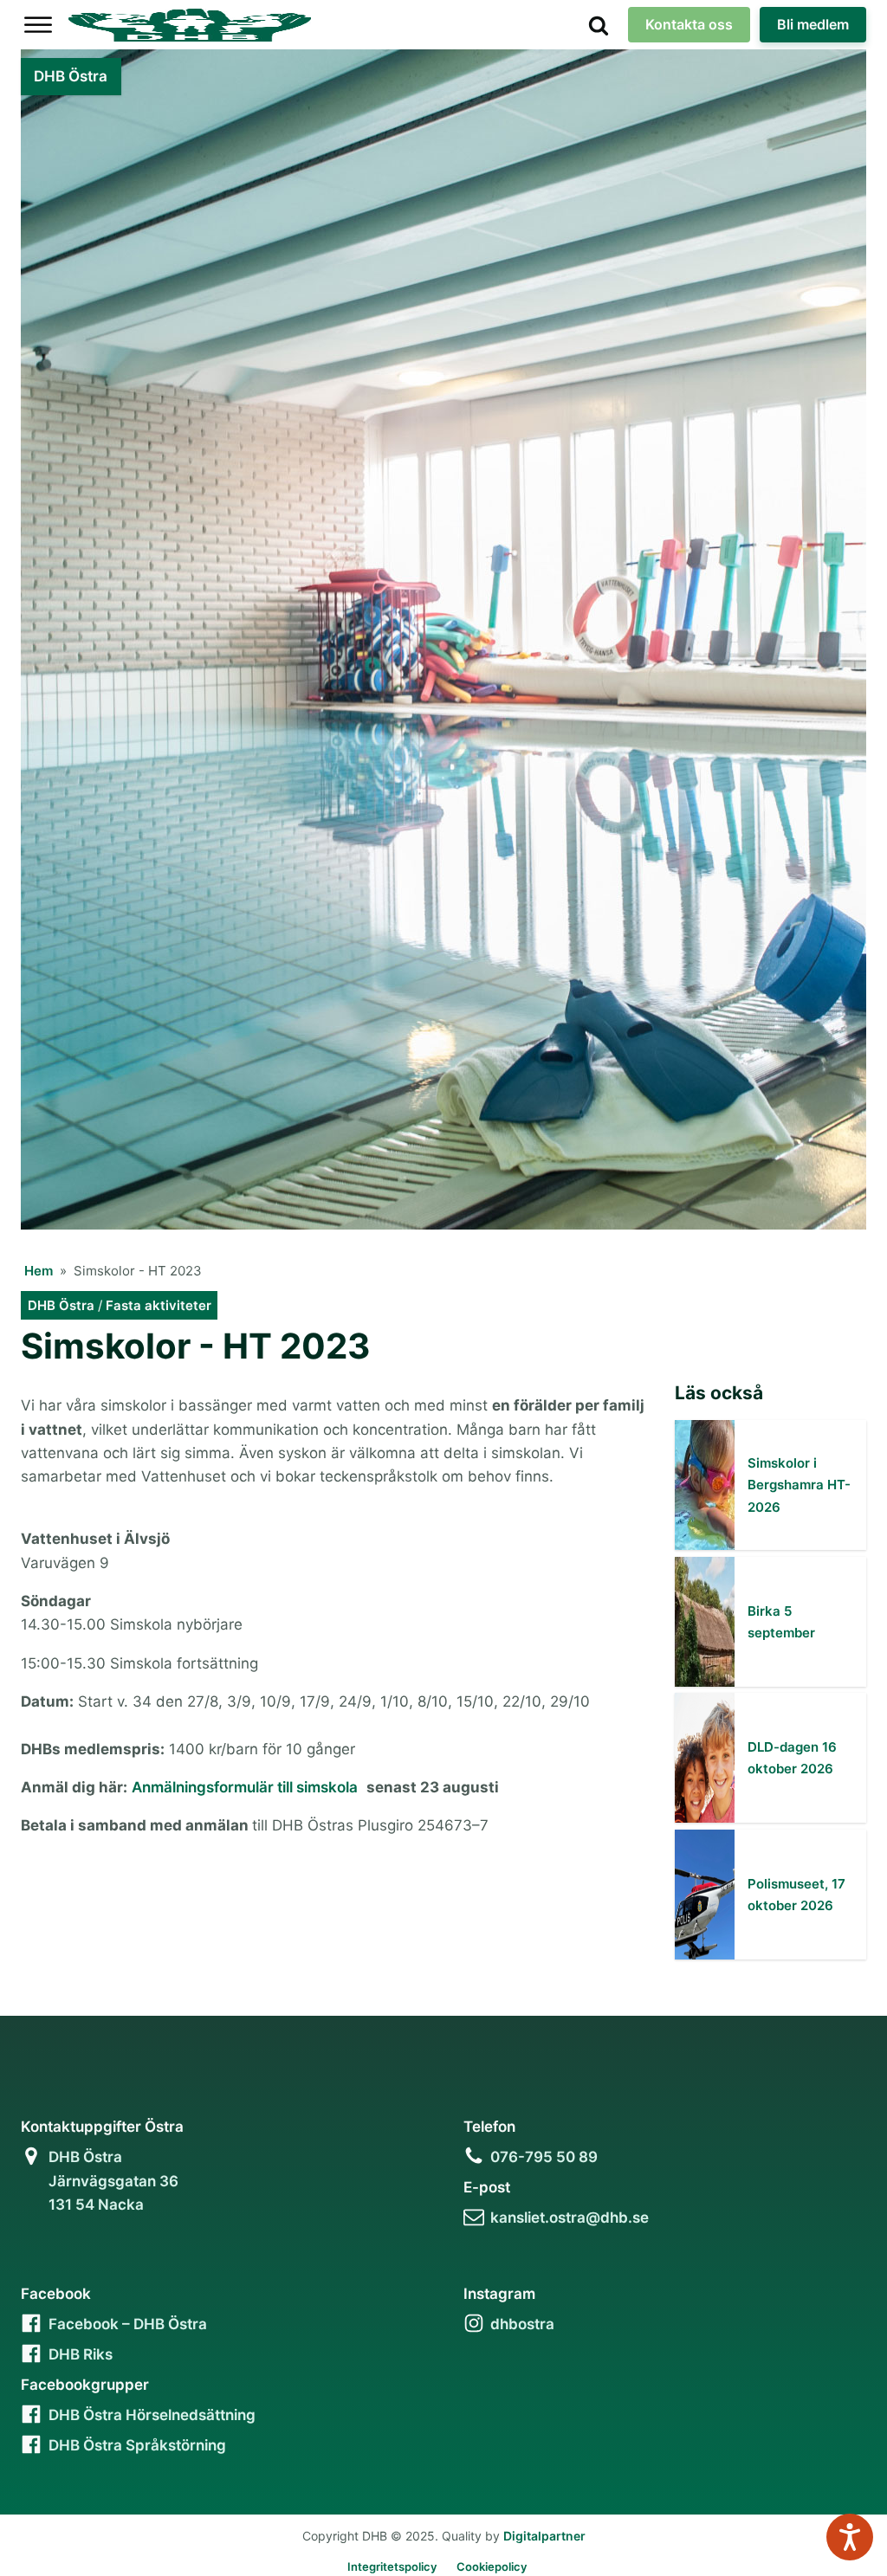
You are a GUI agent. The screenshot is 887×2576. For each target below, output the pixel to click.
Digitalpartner (544, 2536)
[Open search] (599, 25)
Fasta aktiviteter (159, 1305)
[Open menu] (38, 25)
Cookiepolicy (492, 2566)
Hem (39, 1271)
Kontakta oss (689, 24)
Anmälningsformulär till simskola (245, 1787)
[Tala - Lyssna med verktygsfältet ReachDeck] (850, 2537)
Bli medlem (813, 24)
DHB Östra (61, 1305)
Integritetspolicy (392, 2566)
